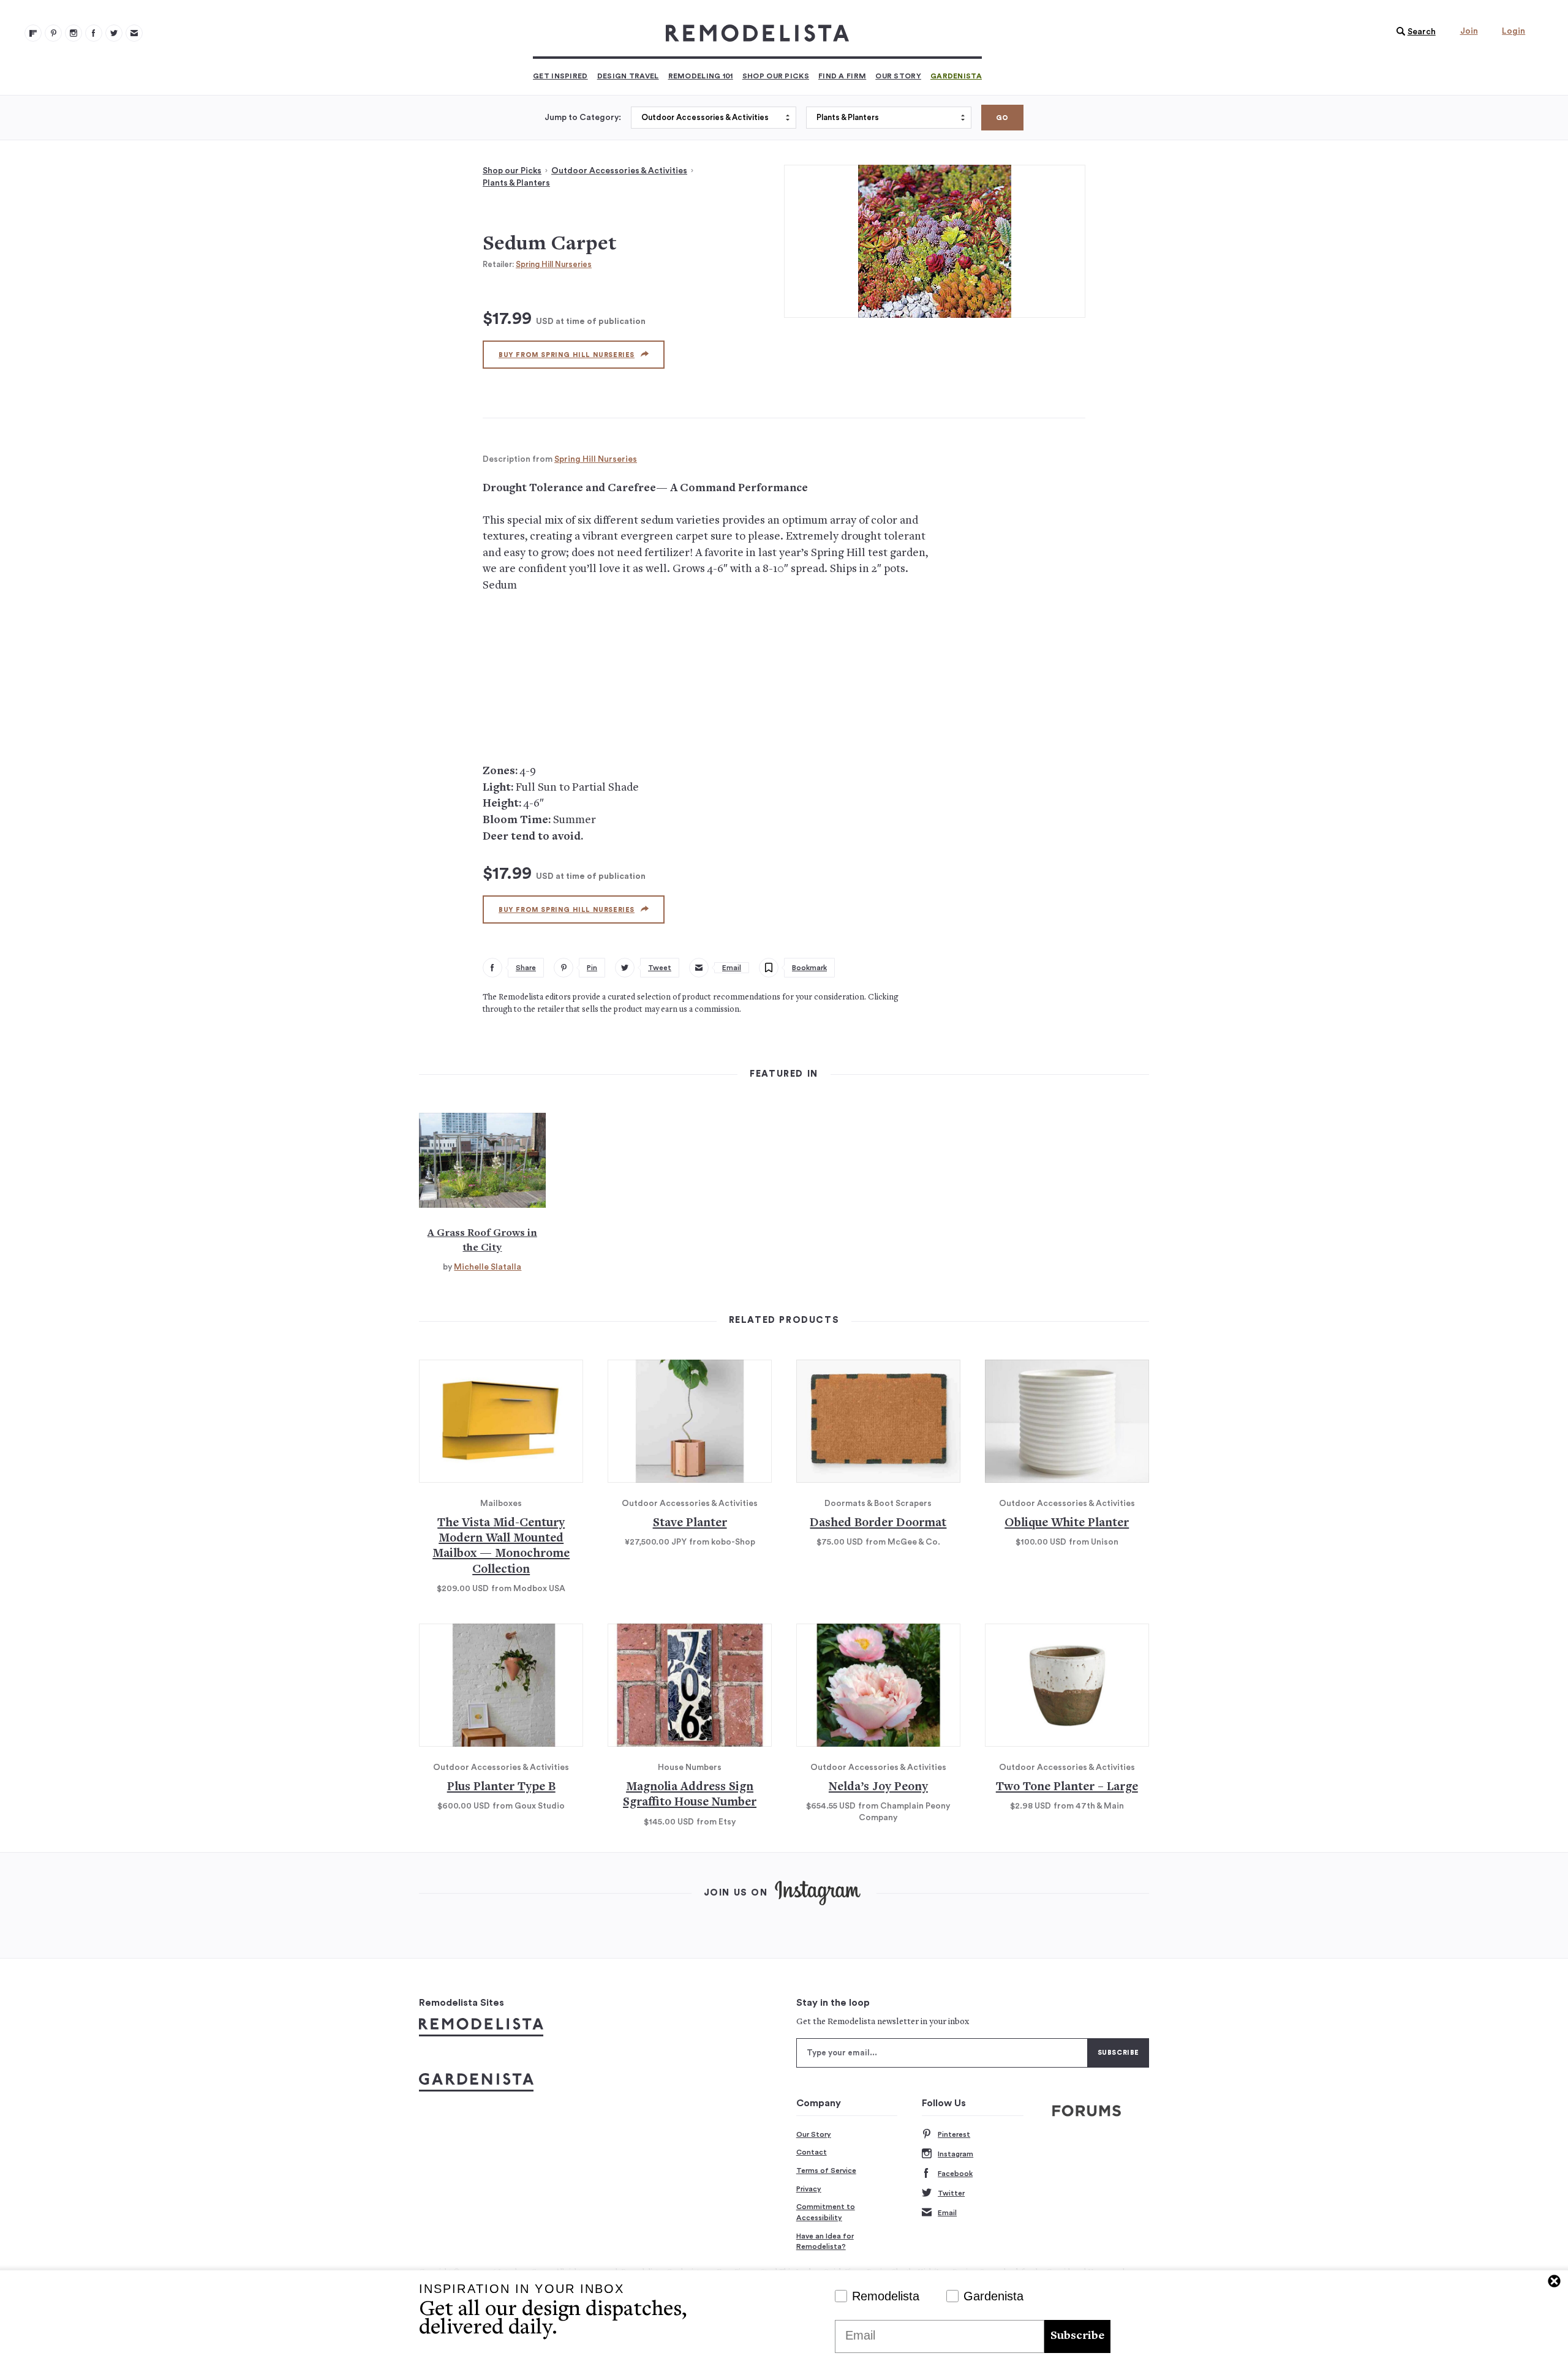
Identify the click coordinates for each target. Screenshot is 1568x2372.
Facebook (955, 2174)
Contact (812, 2152)
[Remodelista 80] (53, 33)
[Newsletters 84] (134, 33)
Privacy (809, 2189)
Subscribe (1077, 2336)
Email (947, 2213)
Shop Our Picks (776, 76)
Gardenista (956, 76)
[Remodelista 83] (114, 33)
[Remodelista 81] (73, 33)
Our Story (898, 76)
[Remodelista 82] (94, 33)
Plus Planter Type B (501, 1787)
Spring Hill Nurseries (554, 264)
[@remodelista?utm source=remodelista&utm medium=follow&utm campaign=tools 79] (33, 33)
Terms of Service (826, 2171)
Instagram (956, 2154)
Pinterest (954, 2134)
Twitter (951, 2193)
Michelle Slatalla (488, 1267)
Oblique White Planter (1067, 1523)
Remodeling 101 (701, 76)
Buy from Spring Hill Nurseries (567, 355)
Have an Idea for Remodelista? (825, 2242)
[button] (1413, 32)
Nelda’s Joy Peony (878, 1787)
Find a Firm (842, 76)
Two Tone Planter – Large (1067, 1787)
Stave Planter (690, 1523)
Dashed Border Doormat (878, 1523)
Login (1513, 31)
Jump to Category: (583, 118)
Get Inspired (560, 76)
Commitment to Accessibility (826, 2212)
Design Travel (628, 76)
